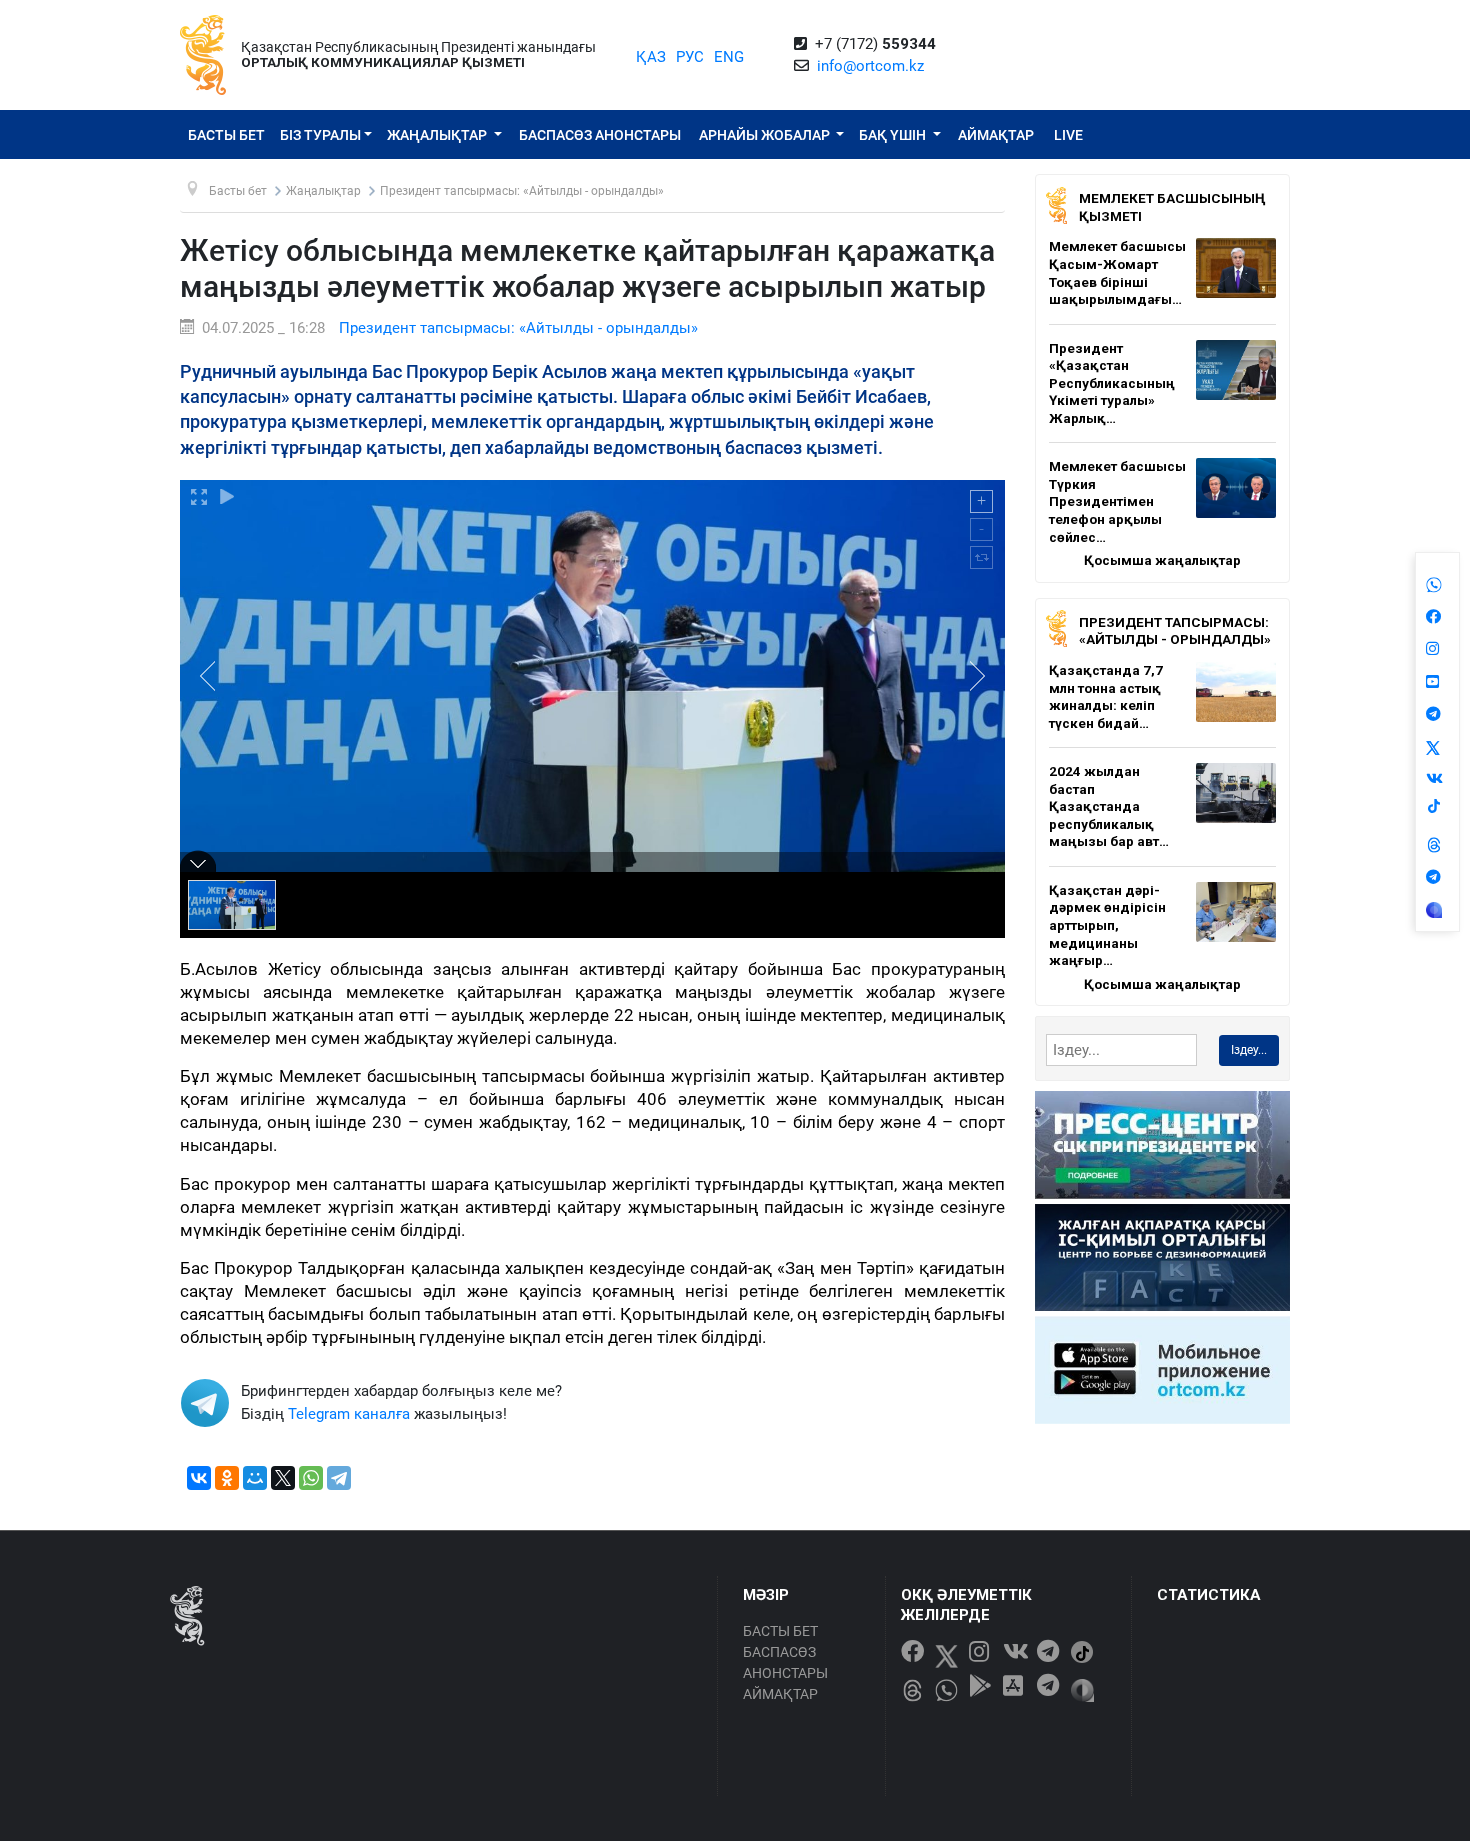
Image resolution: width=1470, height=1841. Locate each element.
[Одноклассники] (227, 1478)
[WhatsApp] (311, 1478)
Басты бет (226, 135)
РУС (690, 57)
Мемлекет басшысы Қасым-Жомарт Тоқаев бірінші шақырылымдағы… (1117, 272)
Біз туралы (320, 135)
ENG (729, 57)
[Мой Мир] (255, 1478)
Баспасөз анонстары (600, 135)
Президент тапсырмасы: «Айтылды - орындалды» (518, 328)
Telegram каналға (349, 1414)
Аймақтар (996, 135)
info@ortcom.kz (870, 66)
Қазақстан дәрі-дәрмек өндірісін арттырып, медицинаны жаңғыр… (1107, 925)
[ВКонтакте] (199, 1478)
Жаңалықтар (438, 135)
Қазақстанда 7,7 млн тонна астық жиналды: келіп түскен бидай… (1106, 696)
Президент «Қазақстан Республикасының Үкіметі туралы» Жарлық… (1112, 383)
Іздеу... (1249, 1050)
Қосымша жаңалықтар (1162, 560)
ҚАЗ (651, 57)
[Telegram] (339, 1478)
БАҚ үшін (894, 135)
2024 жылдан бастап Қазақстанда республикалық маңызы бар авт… (1109, 806)
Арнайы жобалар (766, 135)
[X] (283, 1478)
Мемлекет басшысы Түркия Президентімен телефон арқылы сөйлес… (1117, 501)
